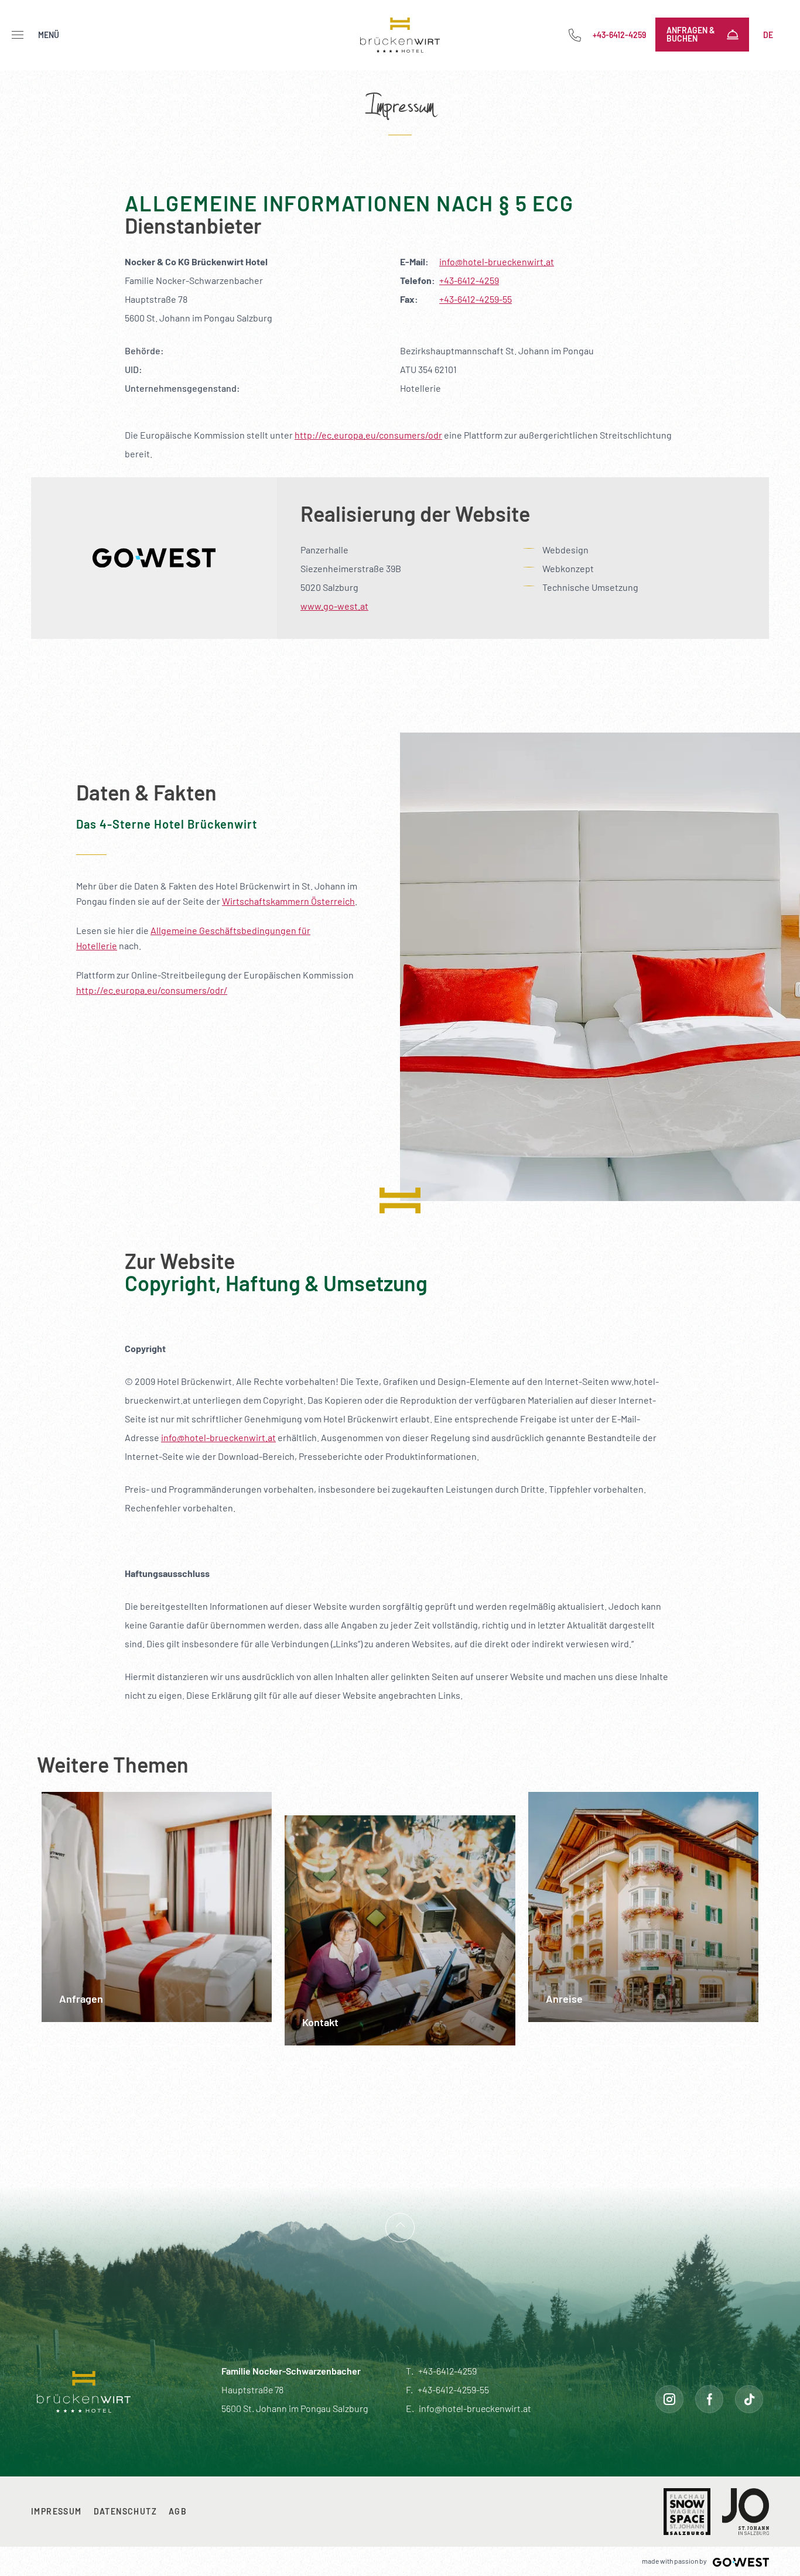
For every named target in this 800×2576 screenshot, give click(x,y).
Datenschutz (125, 2511)
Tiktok (749, 2399)
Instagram (669, 2399)
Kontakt (304, 1824)
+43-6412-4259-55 (476, 299)
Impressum (57, 2511)
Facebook (709, 2399)
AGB (178, 2511)
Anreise (548, 1800)
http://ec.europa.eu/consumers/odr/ (152, 990)
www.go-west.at (334, 606)
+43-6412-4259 (469, 280)
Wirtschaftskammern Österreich (288, 901)
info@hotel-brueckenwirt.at (497, 261)
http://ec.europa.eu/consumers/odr (368, 435)
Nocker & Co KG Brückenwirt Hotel (400, 35)
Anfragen (66, 1800)
